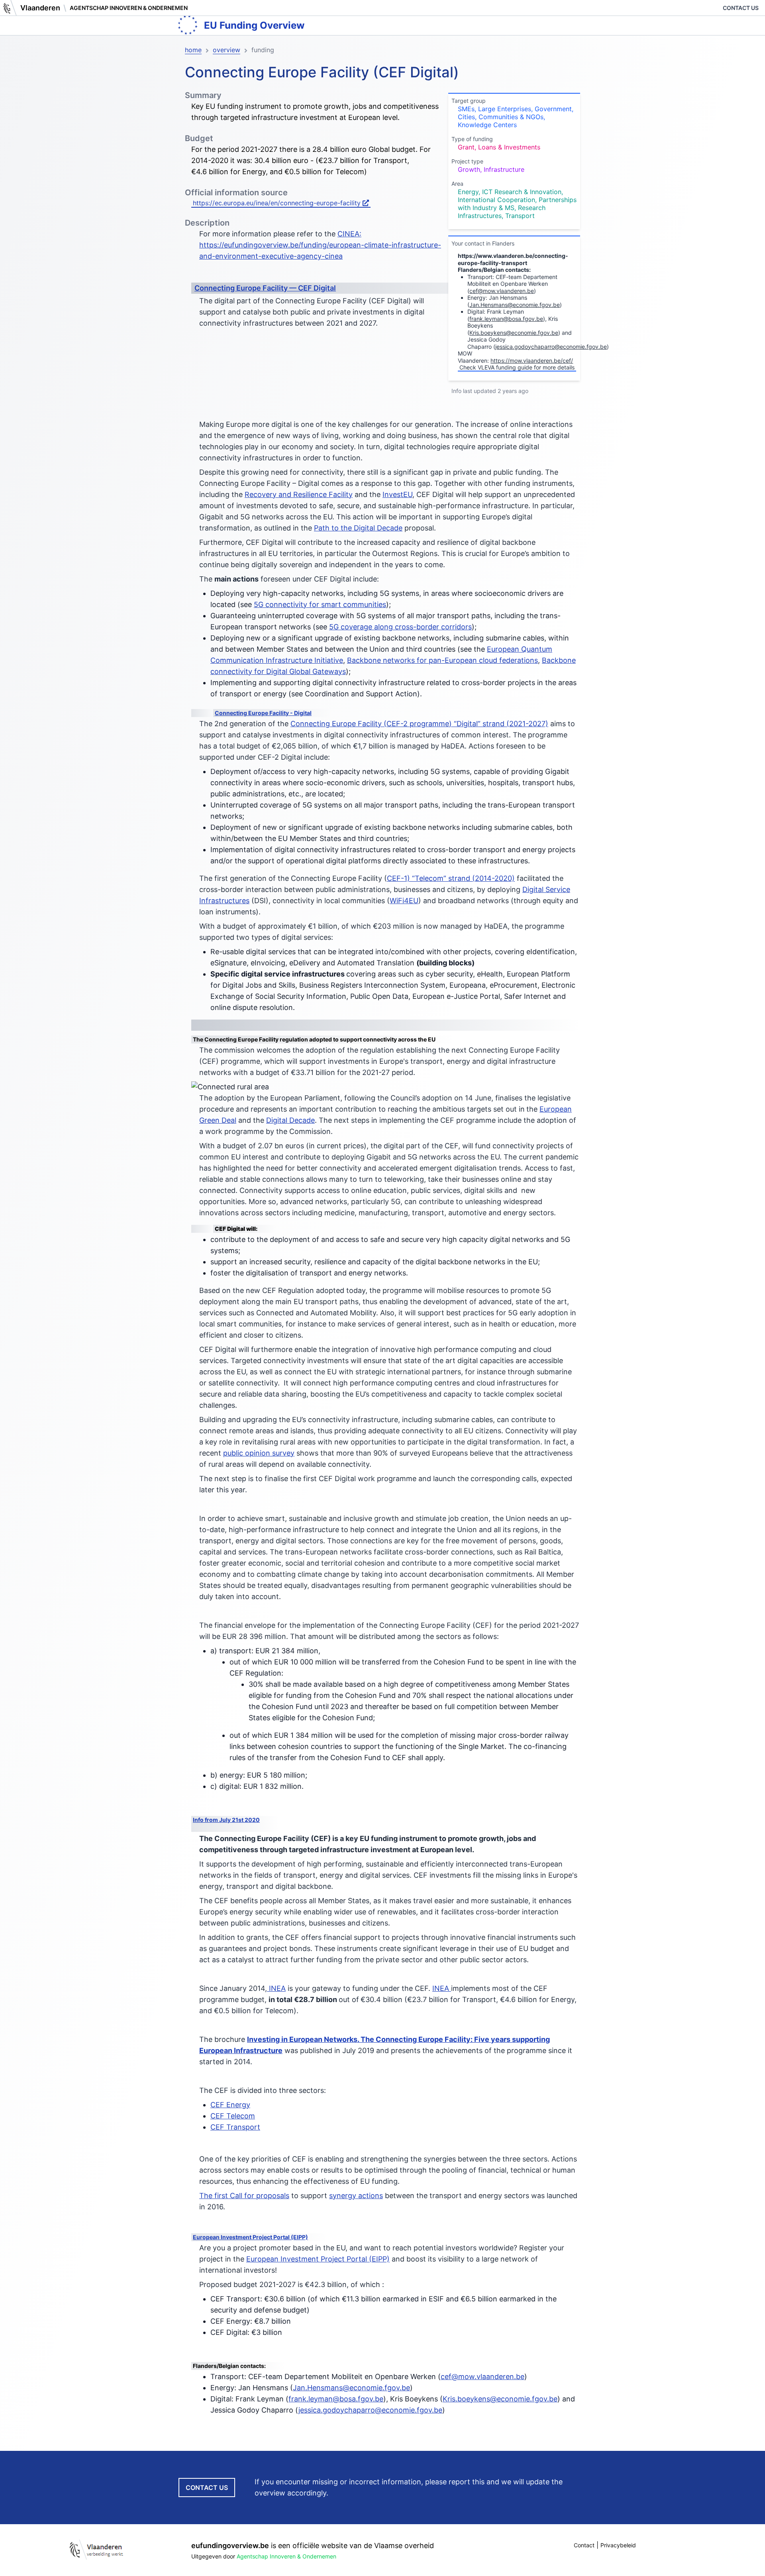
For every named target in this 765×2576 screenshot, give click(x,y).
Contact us (741, 8)
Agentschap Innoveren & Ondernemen (129, 8)
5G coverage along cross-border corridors (400, 627)
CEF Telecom (233, 2116)
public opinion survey (259, 1453)
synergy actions (356, 2196)
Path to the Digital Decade (358, 528)
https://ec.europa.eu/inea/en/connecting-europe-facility (278, 203)
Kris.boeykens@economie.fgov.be (514, 333)
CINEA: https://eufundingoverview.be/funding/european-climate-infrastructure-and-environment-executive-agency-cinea (320, 245)
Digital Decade (290, 1120)
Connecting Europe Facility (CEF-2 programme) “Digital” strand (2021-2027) (419, 724)
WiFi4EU (404, 901)
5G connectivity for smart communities (320, 604)
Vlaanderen (40, 8)
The (207, 2196)
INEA (276, 1988)
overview (227, 50)
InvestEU (397, 494)
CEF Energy (230, 2105)
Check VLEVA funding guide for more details (517, 367)
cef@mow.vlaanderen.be (502, 291)
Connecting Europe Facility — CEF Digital (265, 288)
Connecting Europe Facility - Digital (263, 713)
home (193, 50)
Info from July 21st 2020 (226, 1820)
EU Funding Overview (254, 25)
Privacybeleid (618, 2545)
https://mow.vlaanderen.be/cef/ (532, 361)
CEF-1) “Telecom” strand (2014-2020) (451, 878)
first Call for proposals (252, 2196)
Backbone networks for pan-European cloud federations (442, 660)
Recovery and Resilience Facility (299, 494)
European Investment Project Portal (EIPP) (250, 2237)
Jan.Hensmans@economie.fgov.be (515, 305)
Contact (584, 2545)
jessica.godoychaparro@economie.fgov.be (551, 347)
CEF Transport (235, 2127)
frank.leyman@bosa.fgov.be (506, 319)
